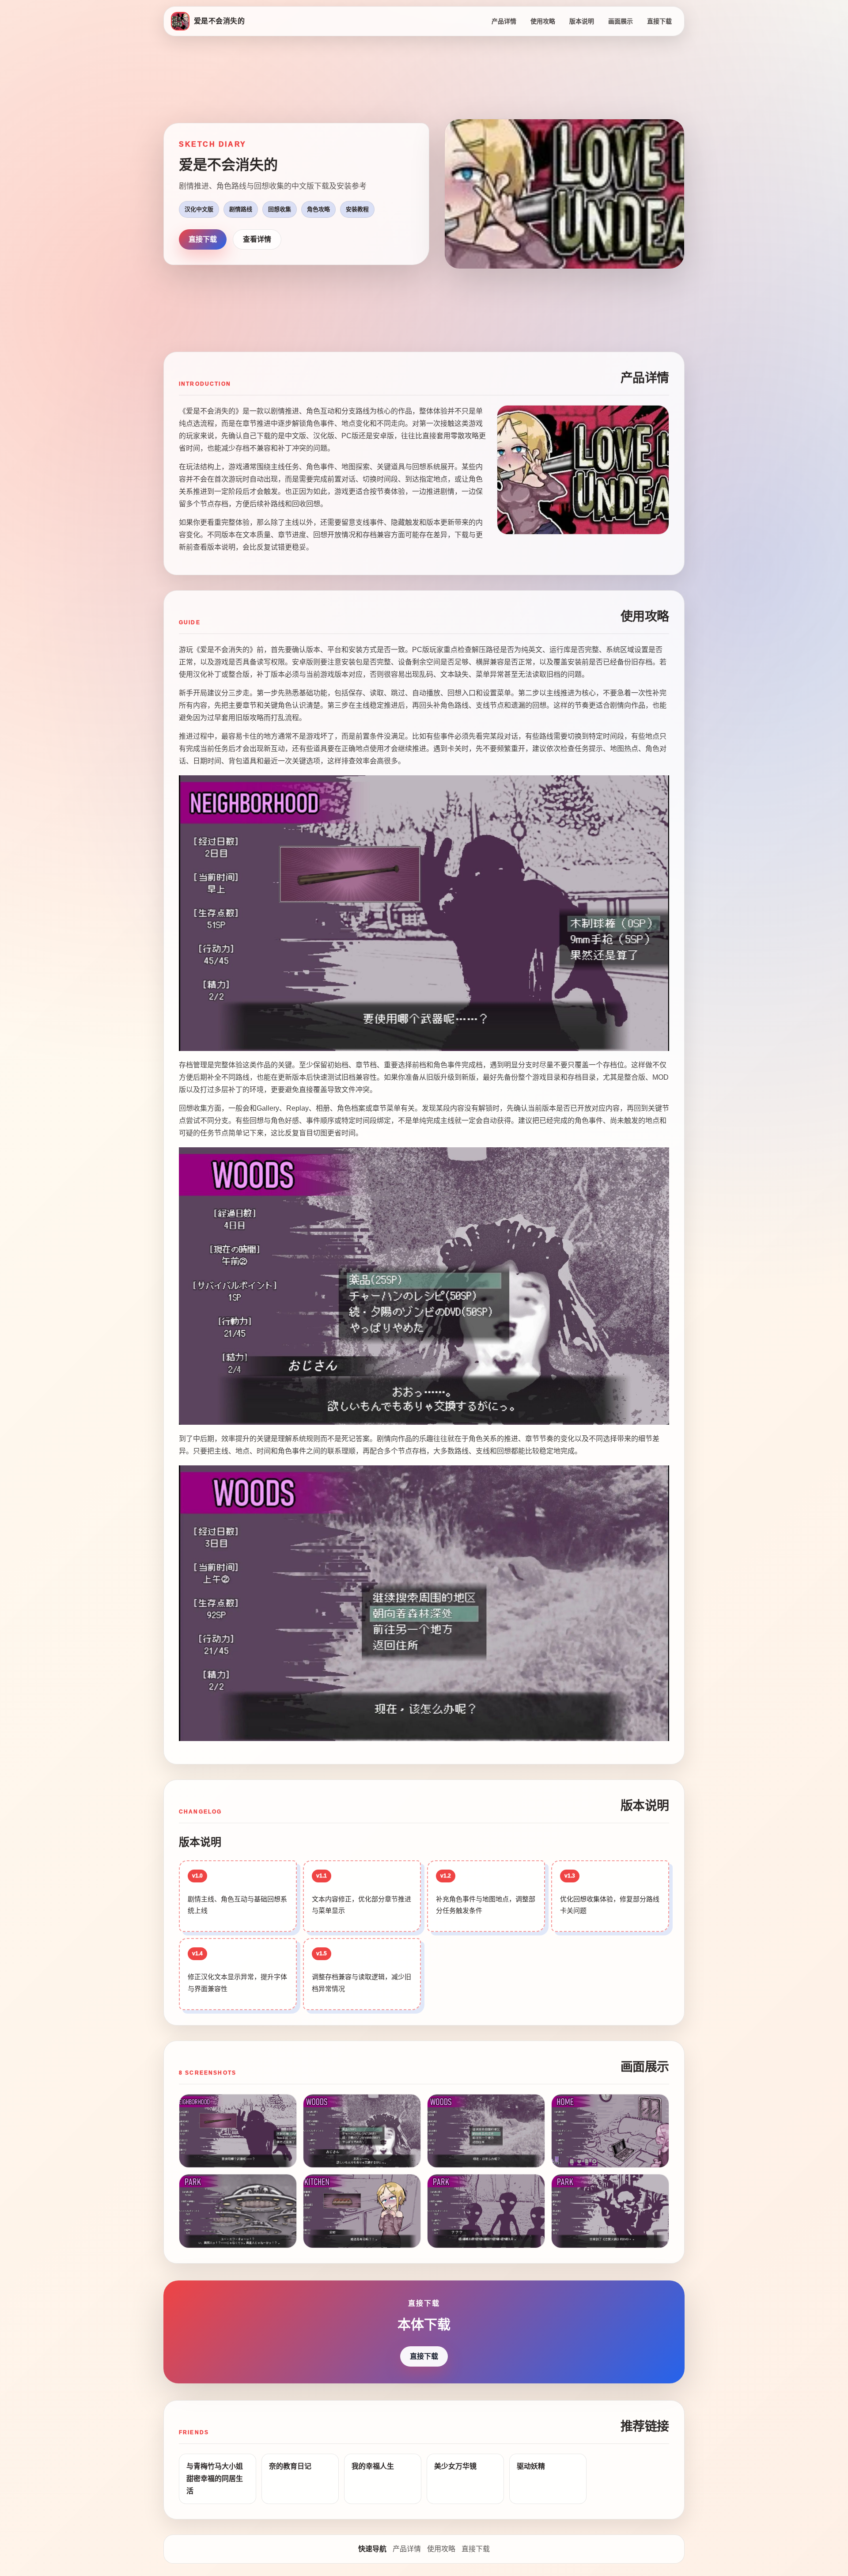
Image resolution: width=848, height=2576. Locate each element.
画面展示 (621, 21)
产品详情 (504, 21)
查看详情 (257, 239)
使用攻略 (543, 21)
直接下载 (659, 21)
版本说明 (582, 21)
